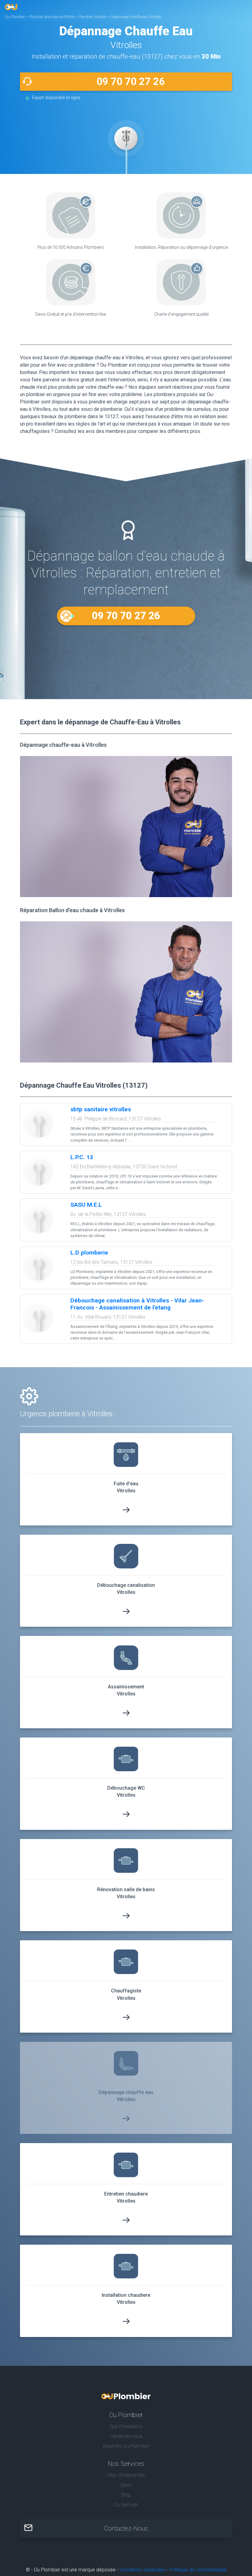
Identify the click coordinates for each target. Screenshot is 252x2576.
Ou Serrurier (126, 2505)
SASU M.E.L (86, 1205)
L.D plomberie (89, 1253)
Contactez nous (126, 2436)
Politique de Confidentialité (198, 2570)
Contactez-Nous (126, 2528)
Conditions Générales (142, 2570)
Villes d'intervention (126, 2475)
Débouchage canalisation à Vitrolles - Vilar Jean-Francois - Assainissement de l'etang (137, 1304)
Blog (126, 2495)
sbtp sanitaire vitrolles (101, 1109)
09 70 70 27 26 (131, 81)
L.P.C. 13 (82, 1157)
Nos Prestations (126, 2426)
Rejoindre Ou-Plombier (126, 2446)
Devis (126, 2485)
